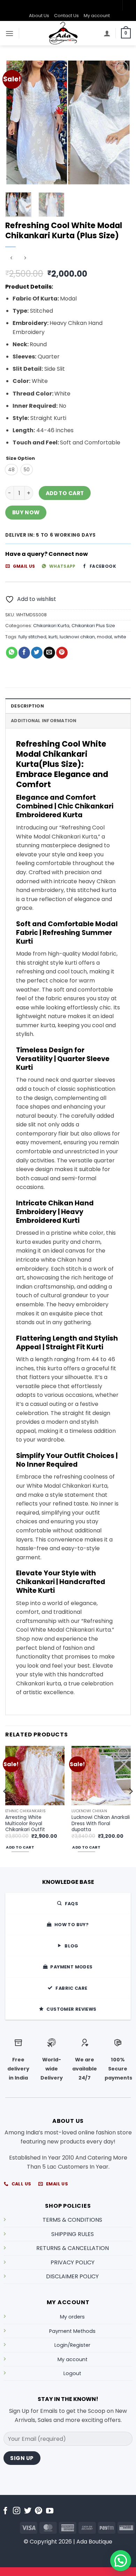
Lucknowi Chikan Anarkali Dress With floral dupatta (101, 1824)
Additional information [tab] (44, 721)
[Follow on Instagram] (17, 2511)
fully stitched (32, 637)
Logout (72, 2373)
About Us (39, 16)
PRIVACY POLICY (73, 2262)
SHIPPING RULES (73, 2234)
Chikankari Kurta (51, 626)
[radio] (11, 470)
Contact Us (66, 16)
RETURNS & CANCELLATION (73, 2248)
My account (97, 16)
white (120, 637)
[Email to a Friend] (49, 653)
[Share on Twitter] (37, 653)
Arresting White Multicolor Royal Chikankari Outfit (25, 1824)
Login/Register (72, 2345)
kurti (53, 637)
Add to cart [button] (20, 1847)
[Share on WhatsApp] (12, 653)
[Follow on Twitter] (28, 2511)
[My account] (107, 33)
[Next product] (11, 258)
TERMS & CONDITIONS (72, 2220)
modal (104, 637)
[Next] (120, 123)
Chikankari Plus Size (93, 626)
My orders (72, 2317)
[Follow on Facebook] (5, 2511)
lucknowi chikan (77, 637)
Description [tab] (27, 706)
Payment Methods (72, 2331)
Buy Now (26, 512)
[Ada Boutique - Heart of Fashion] (63, 33)
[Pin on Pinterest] (62, 653)
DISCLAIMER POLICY (72, 2276)
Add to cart (65, 493)
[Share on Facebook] (24, 653)
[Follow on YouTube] (50, 2511)
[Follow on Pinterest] (39, 2511)
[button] (9, 33)
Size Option (20, 458)
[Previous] (16, 123)
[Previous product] (25, 258)
